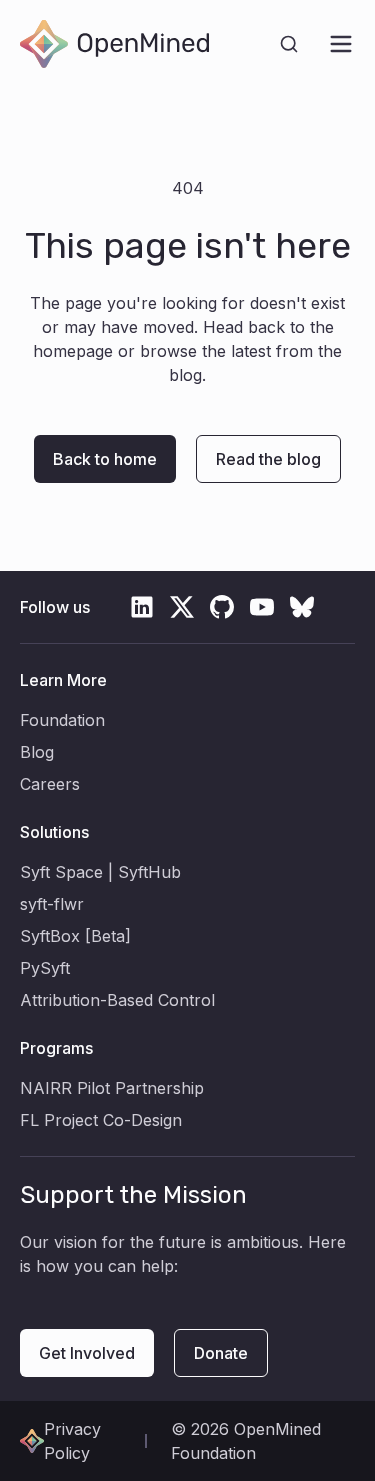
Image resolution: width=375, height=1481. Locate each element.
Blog (37, 752)
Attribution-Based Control (117, 1000)
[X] (182, 607)
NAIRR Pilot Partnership (112, 1088)
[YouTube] (262, 607)
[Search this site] (289, 44)
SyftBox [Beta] (75, 936)
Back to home (105, 459)
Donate (221, 1353)
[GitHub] (222, 607)
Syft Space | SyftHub (100, 872)
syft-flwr (52, 904)
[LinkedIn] (142, 607)
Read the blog (268, 459)
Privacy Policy (72, 1441)
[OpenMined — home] (114, 44)
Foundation (62, 720)
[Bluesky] (302, 607)
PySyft (45, 968)
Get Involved (87, 1353)
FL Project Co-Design (101, 1120)
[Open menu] (341, 44)
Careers (50, 784)
